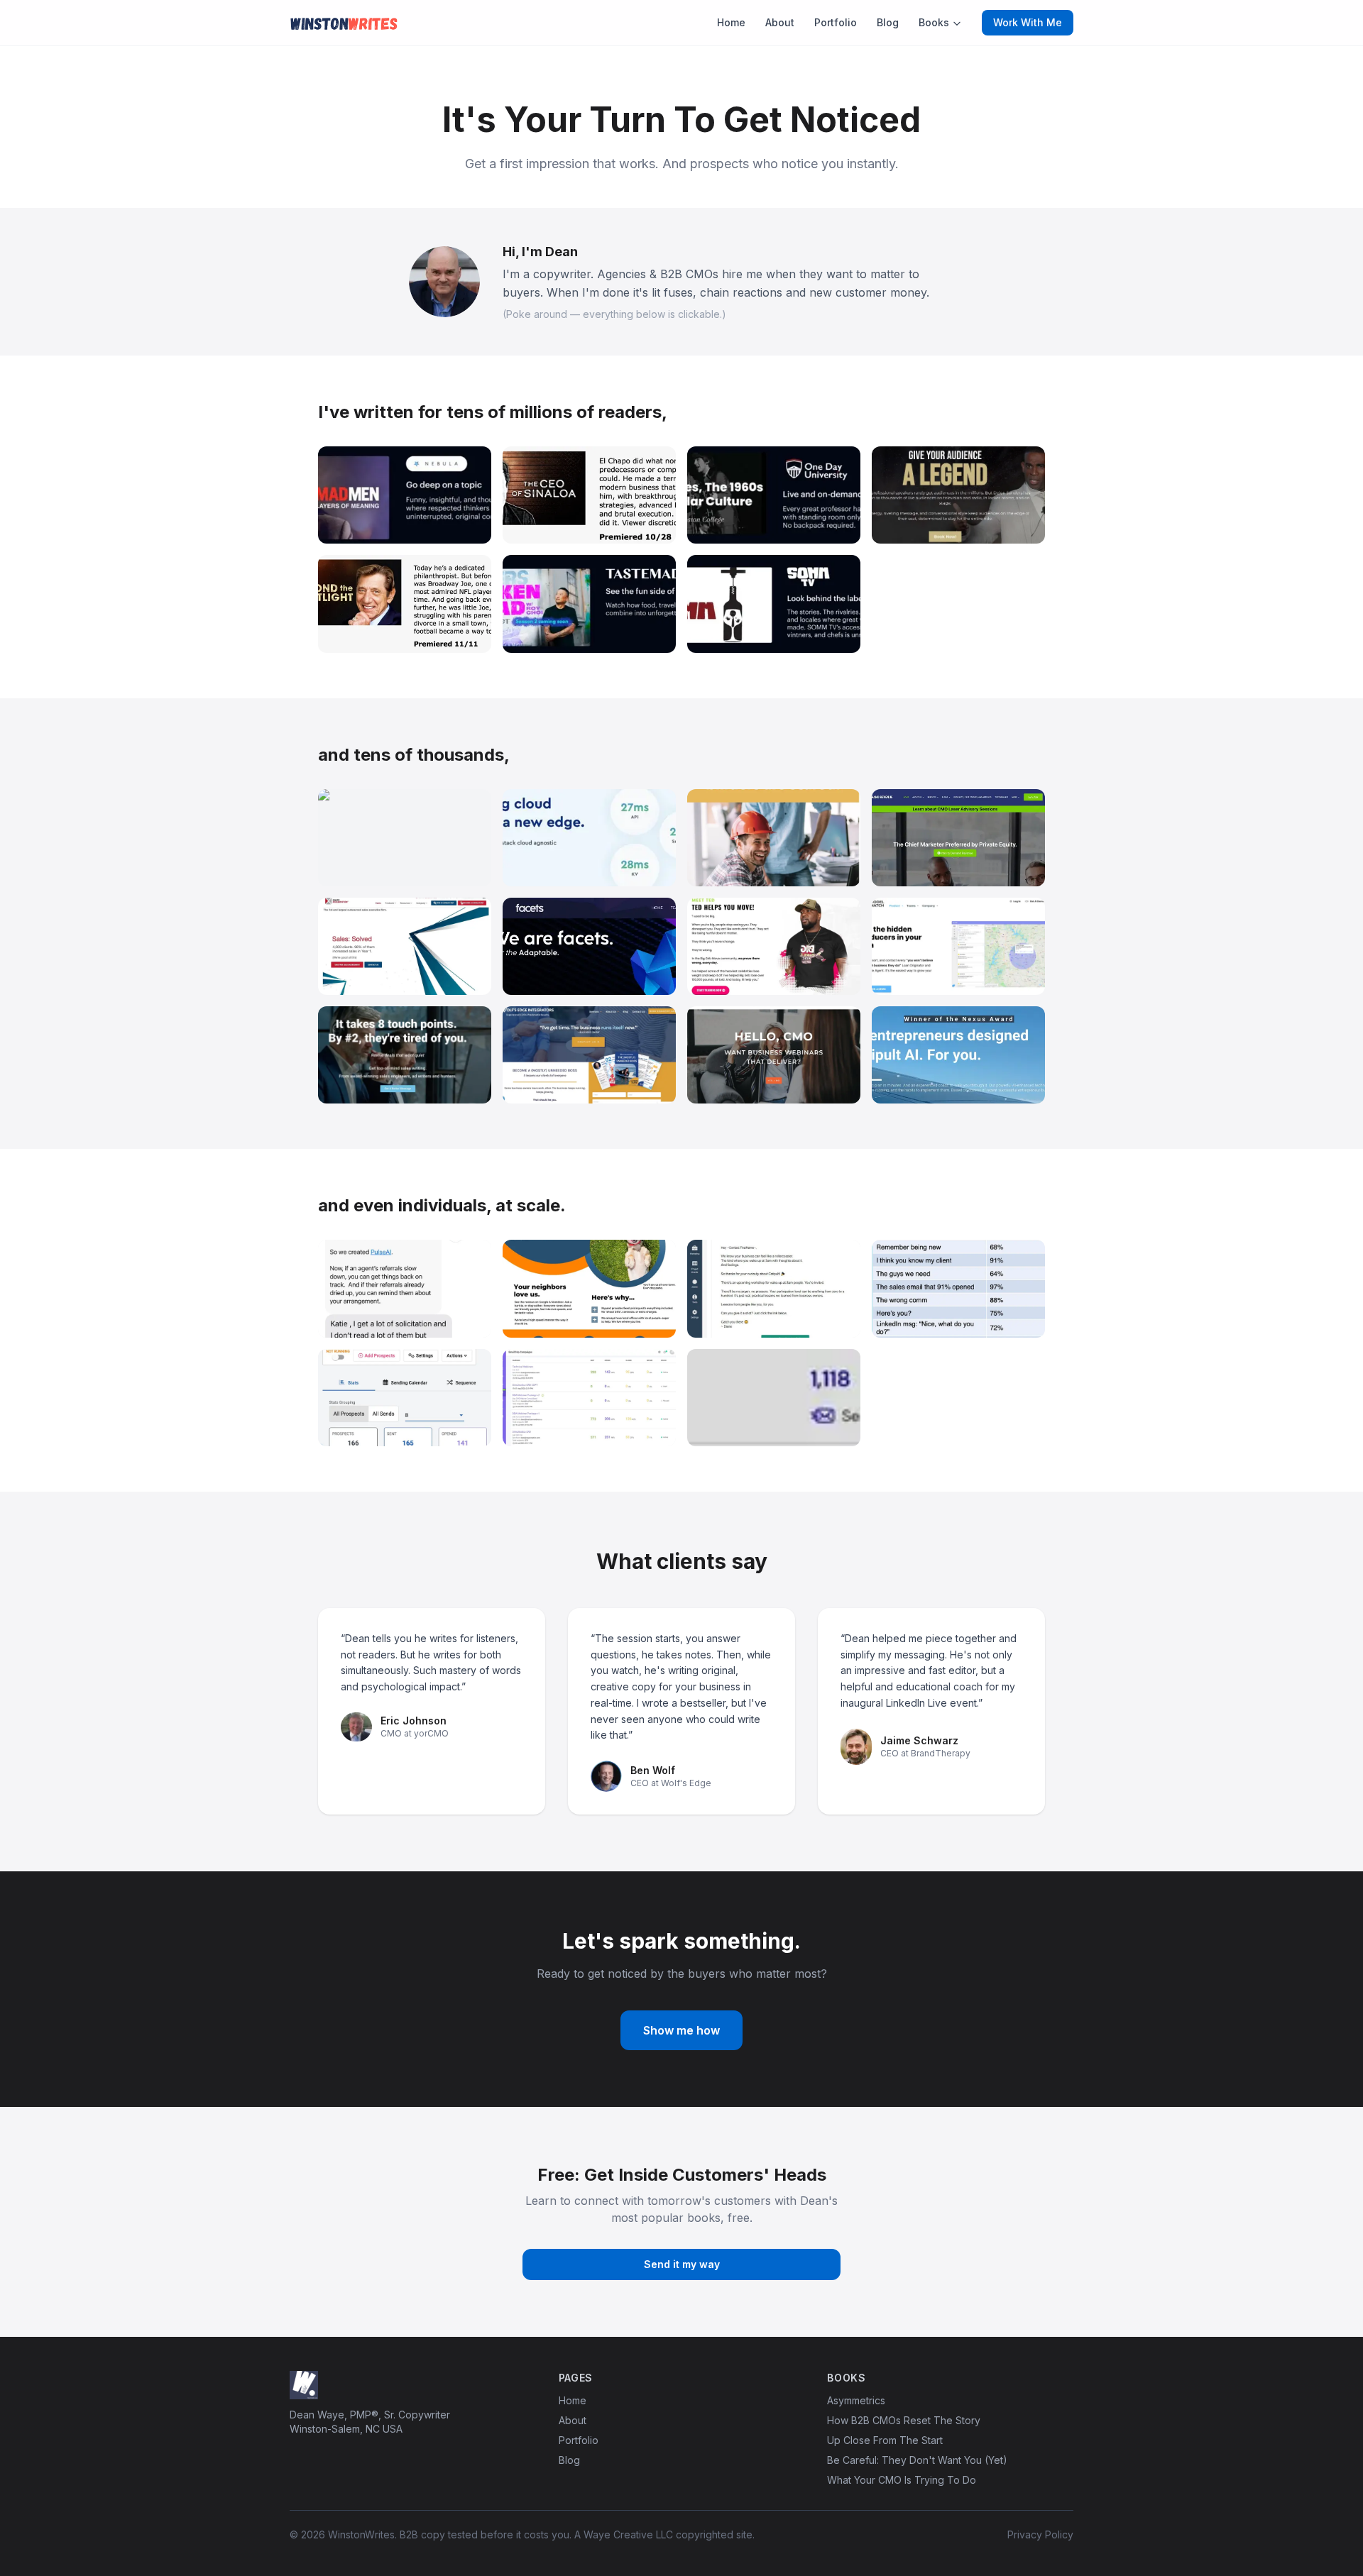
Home (731, 22)
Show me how (681, 2030)
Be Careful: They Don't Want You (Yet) (917, 2460)
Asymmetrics (856, 2400)
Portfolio (836, 22)
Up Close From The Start (885, 2440)
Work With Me (1028, 22)
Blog (888, 22)
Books (934, 22)
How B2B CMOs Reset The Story (904, 2420)
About (780, 22)
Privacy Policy (1040, 2534)
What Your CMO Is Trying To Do (902, 2480)
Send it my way (682, 2264)
